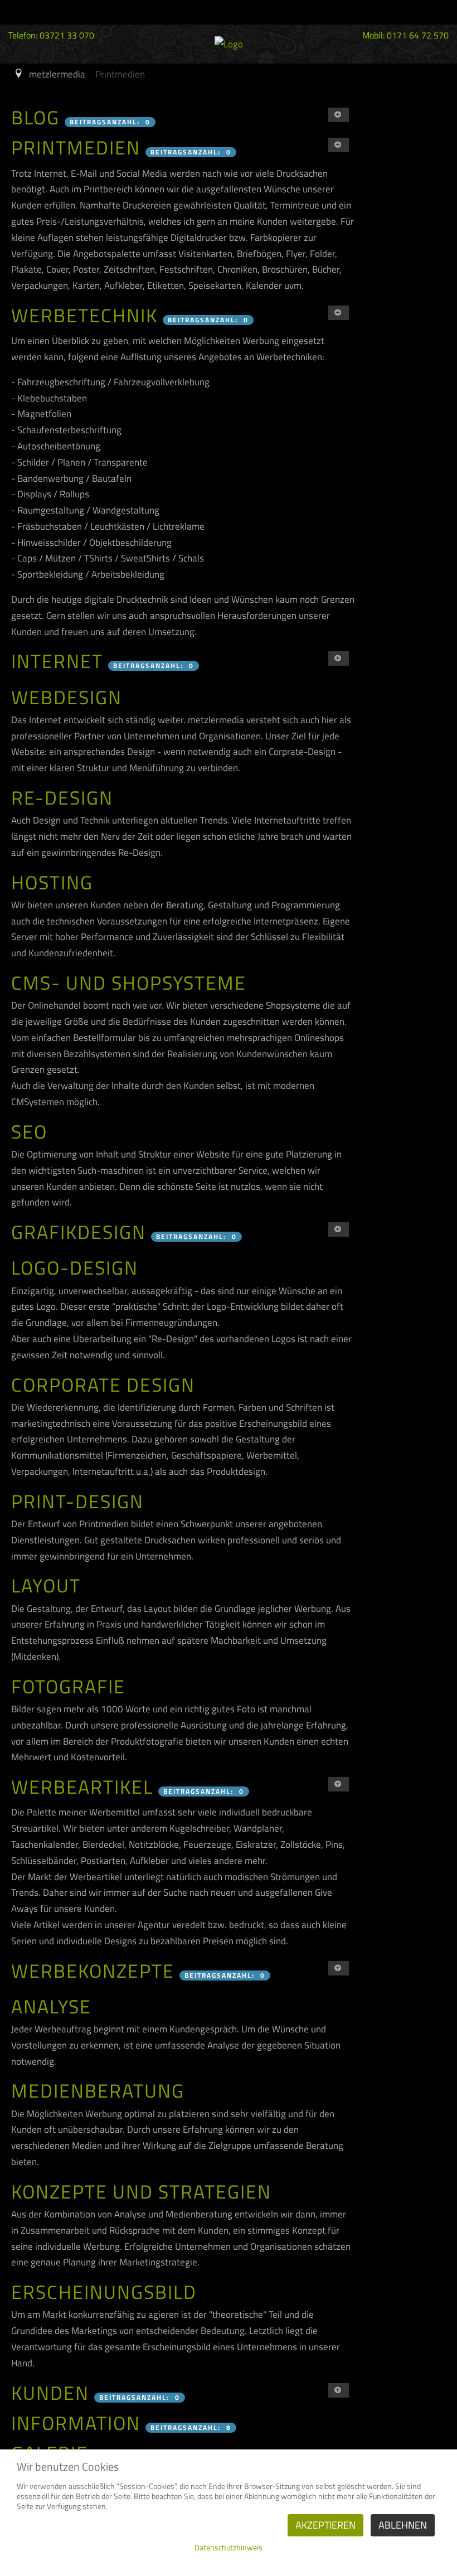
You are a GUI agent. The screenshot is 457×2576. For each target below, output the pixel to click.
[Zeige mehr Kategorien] (339, 115)
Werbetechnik (84, 315)
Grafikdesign (79, 1232)
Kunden (50, 2393)
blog (35, 117)
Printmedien (76, 147)
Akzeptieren (325, 2525)
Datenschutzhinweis (229, 2547)
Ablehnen (403, 2525)
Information (76, 2423)
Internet (57, 661)
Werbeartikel (82, 1786)
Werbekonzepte (93, 1970)
